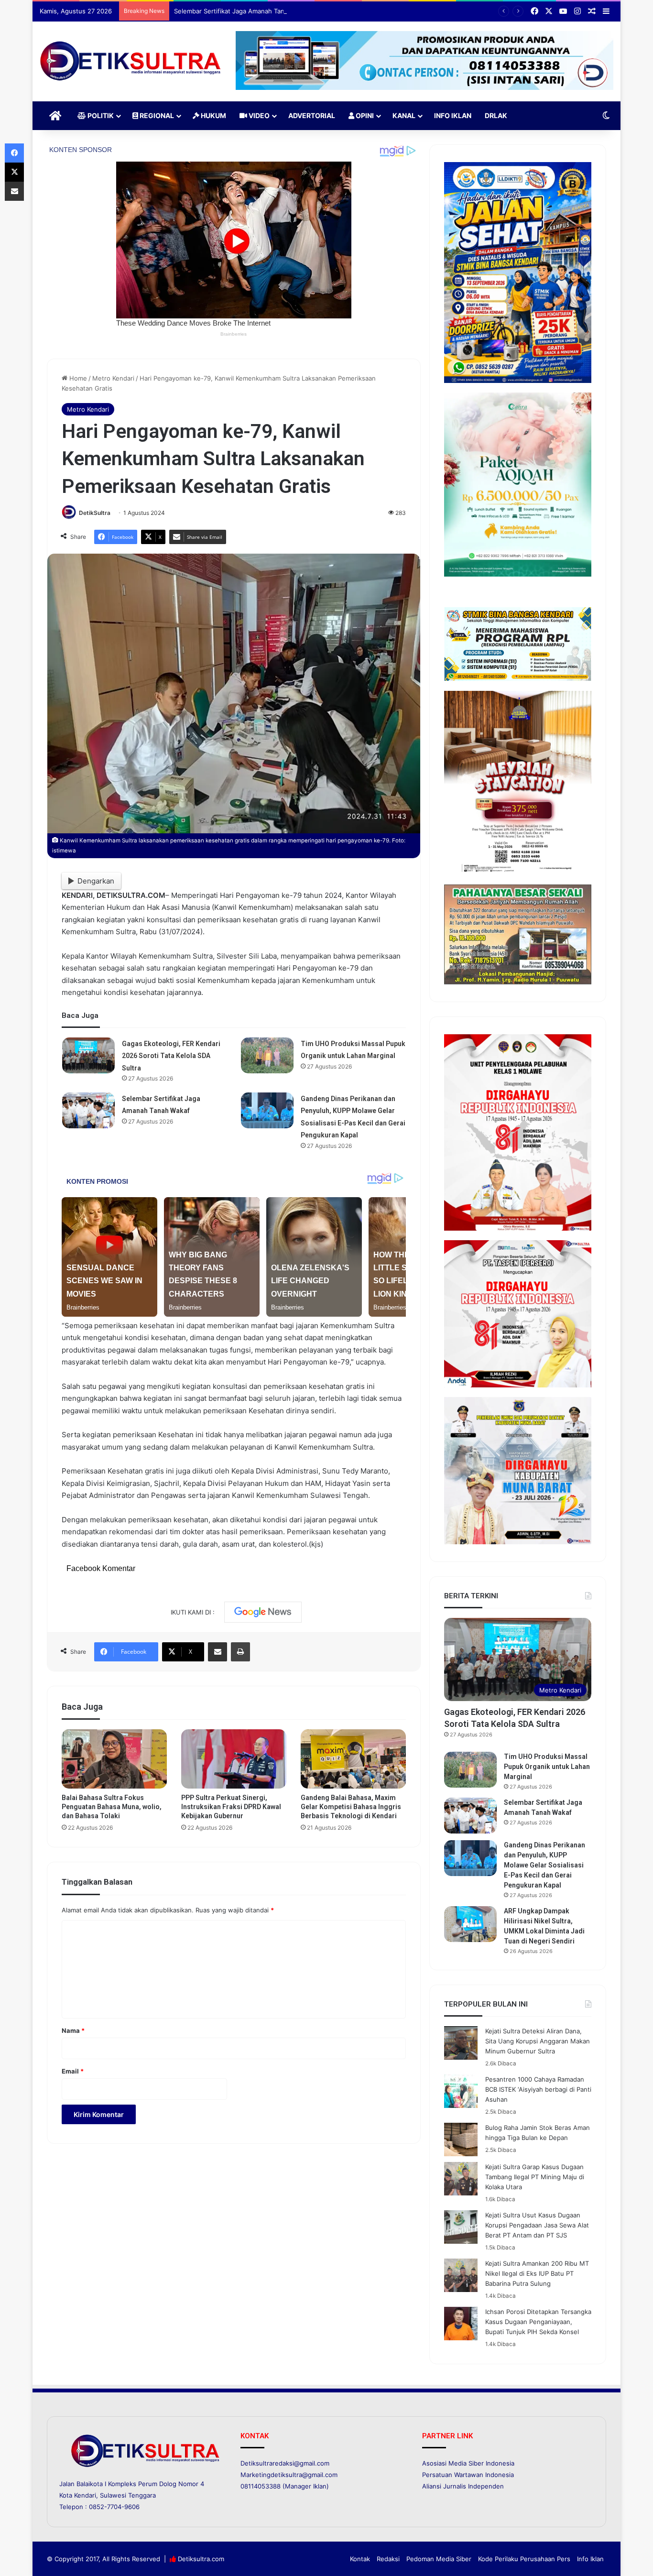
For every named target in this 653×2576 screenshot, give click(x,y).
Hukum (213, 115)
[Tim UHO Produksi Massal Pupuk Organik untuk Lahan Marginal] (267, 1055)
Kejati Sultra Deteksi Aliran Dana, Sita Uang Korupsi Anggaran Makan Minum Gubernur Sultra (538, 2041)
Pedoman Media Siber (439, 2559)
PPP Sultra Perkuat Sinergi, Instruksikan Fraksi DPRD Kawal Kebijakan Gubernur (231, 1807)
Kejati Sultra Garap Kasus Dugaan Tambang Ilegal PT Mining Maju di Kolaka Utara (535, 2177)
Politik (100, 115)
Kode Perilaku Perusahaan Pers (524, 2559)
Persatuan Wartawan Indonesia (468, 2475)
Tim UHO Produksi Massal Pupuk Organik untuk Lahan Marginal (547, 1767)
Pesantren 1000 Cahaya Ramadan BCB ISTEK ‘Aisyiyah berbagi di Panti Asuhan (538, 2089)
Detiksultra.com (201, 2559)
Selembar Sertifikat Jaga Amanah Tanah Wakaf (243, 11)
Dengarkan (96, 881)
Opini (364, 115)
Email (73, 2071)
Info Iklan (453, 115)
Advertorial (312, 115)
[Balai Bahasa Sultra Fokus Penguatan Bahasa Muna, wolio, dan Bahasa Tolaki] (114, 1759)
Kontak (360, 2559)
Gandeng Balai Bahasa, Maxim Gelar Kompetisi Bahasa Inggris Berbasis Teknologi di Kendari (351, 1807)
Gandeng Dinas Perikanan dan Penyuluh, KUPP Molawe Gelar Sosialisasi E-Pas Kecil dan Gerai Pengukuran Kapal (544, 1865)
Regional (156, 115)
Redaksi (388, 2559)
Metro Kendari (113, 378)
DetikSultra (95, 513)
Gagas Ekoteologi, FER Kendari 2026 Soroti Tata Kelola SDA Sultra (171, 1056)
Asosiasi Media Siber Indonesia (468, 2463)
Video (258, 115)
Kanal (404, 115)
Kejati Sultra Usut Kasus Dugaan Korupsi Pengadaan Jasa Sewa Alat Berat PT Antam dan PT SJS (537, 2225)
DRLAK (496, 115)
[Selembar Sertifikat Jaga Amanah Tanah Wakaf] (88, 1110)
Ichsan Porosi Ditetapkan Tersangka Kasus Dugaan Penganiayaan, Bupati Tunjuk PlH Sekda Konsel (538, 2322)
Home (77, 378)
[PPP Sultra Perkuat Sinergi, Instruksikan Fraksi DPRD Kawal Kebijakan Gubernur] (234, 1759)
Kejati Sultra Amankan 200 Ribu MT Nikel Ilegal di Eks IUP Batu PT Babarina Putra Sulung (537, 2273)
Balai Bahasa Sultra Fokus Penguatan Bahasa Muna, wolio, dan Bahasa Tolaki (112, 1807)
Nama (73, 2030)
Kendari (85, 2495)
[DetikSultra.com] (131, 61)
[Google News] (263, 1612)
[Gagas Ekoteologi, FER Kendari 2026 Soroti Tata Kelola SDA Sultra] (88, 1055)
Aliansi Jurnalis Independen (463, 2486)
